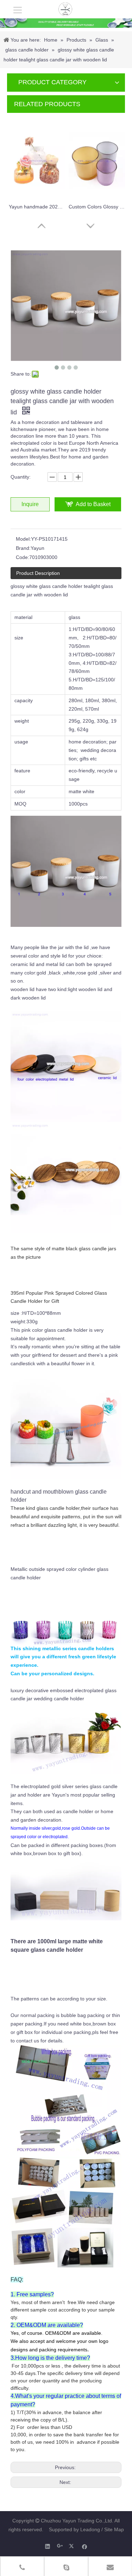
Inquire (30, 504)
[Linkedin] (48, 2546)
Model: (23, 539)
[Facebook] (85, 2546)
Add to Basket (93, 504)
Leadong (90, 2529)
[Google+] (60, 2546)
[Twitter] (72, 2546)
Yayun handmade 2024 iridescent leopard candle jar (37, 207)
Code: (23, 557)
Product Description (38, 573)
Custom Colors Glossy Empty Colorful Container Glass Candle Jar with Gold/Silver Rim (97, 207)
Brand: (23, 548)
